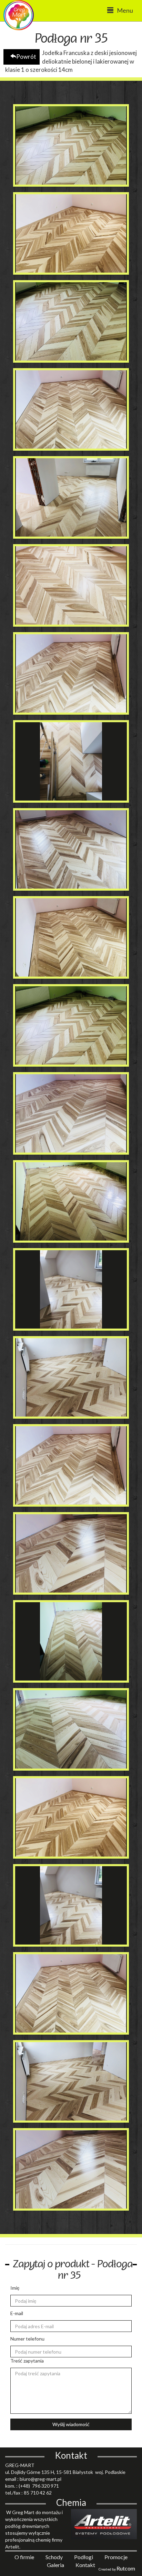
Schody (55, 2557)
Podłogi (84, 2557)
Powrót (26, 57)
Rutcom (126, 2568)
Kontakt (85, 2565)
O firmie (25, 2557)
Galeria (56, 2565)
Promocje (116, 2557)
